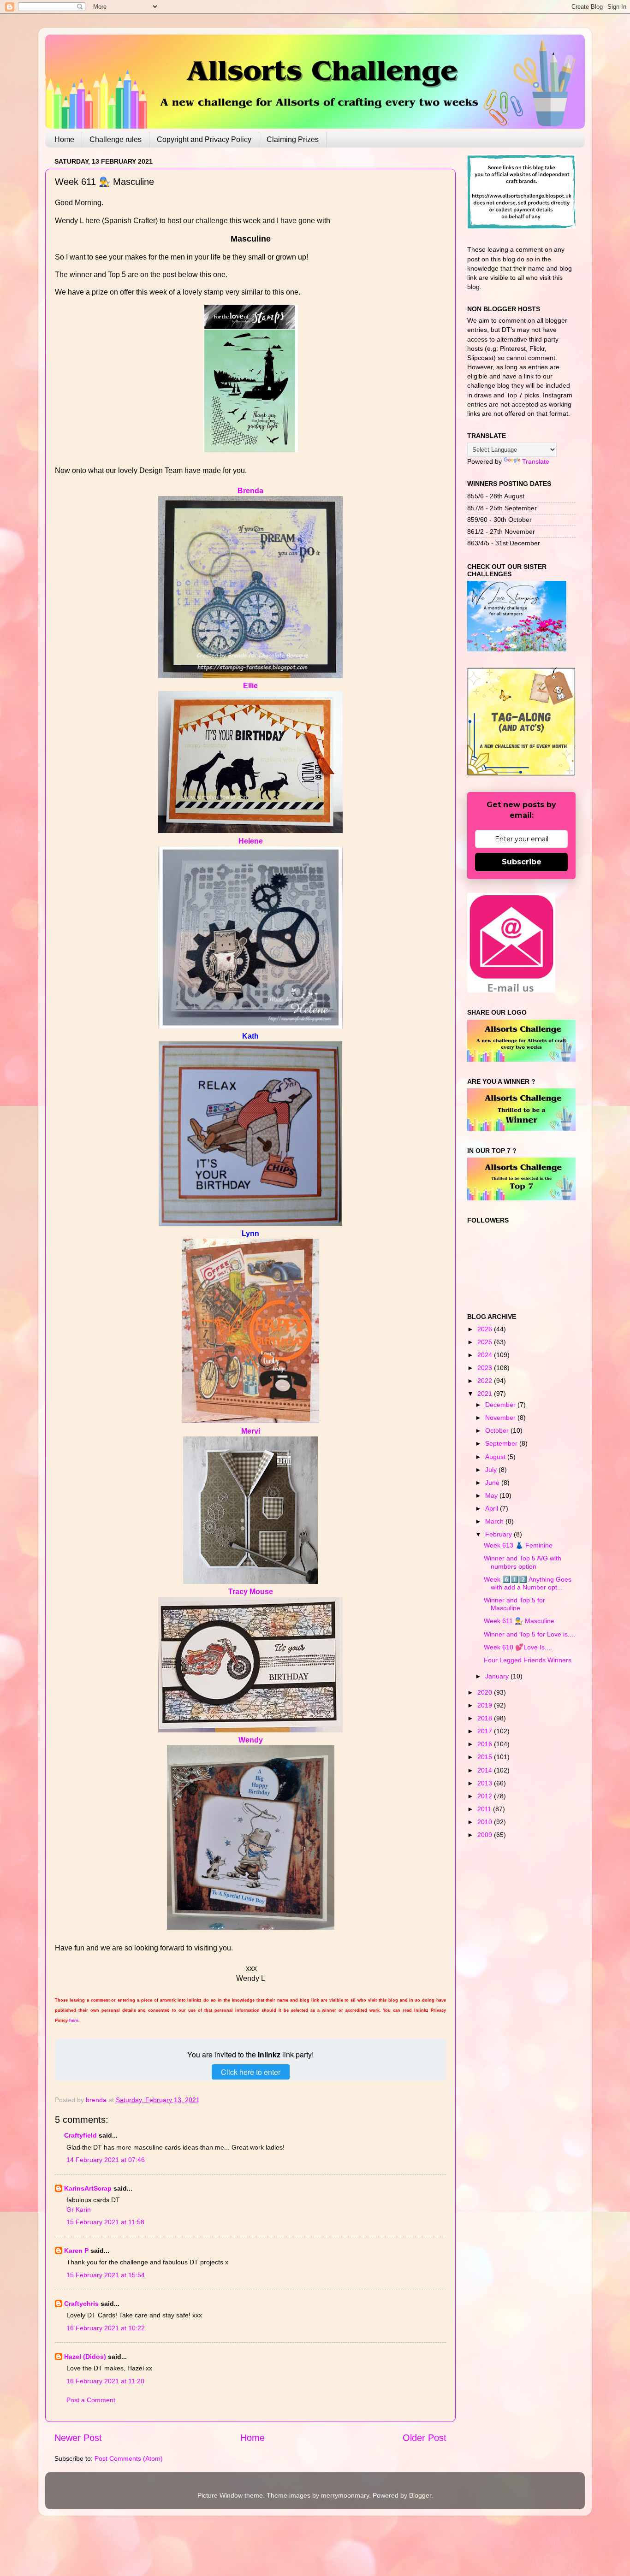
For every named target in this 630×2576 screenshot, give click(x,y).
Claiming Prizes (293, 139)
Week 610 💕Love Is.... (518, 1647)
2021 (486, 1394)
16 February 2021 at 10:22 (106, 2328)
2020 (486, 1692)
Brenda (250, 491)
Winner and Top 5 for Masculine (514, 1604)
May (492, 1495)
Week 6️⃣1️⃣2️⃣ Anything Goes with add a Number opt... (528, 1583)
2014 (486, 1770)
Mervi (251, 1431)
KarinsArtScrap (88, 2188)
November (501, 1418)
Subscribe (522, 862)
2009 (486, 1835)
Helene (251, 841)
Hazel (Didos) (85, 2357)
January (498, 1676)
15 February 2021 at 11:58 (105, 2222)
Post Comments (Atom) (129, 2458)
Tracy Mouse (251, 1592)
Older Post (425, 2438)
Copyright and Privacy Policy (204, 139)
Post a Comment (91, 2400)
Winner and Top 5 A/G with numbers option (523, 1562)
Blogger (420, 2495)
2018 (486, 1718)
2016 (486, 1744)
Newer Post (78, 2438)
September (502, 1443)
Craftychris (81, 2304)
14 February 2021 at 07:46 (106, 2160)
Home (64, 139)
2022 (486, 1381)
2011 (485, 1809)
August (496, 1457)
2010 (486, 1822)
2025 (486, 1342)
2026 (486, 1329)
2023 (486, 1368)
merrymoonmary (345, 2495)
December (501, 1405)
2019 (486, 1705)
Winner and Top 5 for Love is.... (529, 1634)
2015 (486, 1757)
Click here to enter (251, 2072)
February (499, 1534)
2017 (486, 1731)
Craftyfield (80, 2135)
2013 (486, 1783)
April (493, 1508)
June (493, 1483)
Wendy (251, 1740)
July (492, 1470)
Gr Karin (79, 2210)
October (498, 1430)
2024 (486, 1355)
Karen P (76, 2251)
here (74, 2021)
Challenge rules (116, 139)
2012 (486, 1796)
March (495, 1521)
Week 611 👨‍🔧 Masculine (519, 1621)
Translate (536, 461)
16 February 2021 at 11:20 (105, 2381)
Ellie (250, 686)
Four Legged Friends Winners (528, 1660)
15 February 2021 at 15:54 (106, 2275)
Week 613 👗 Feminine (518, 1545)
